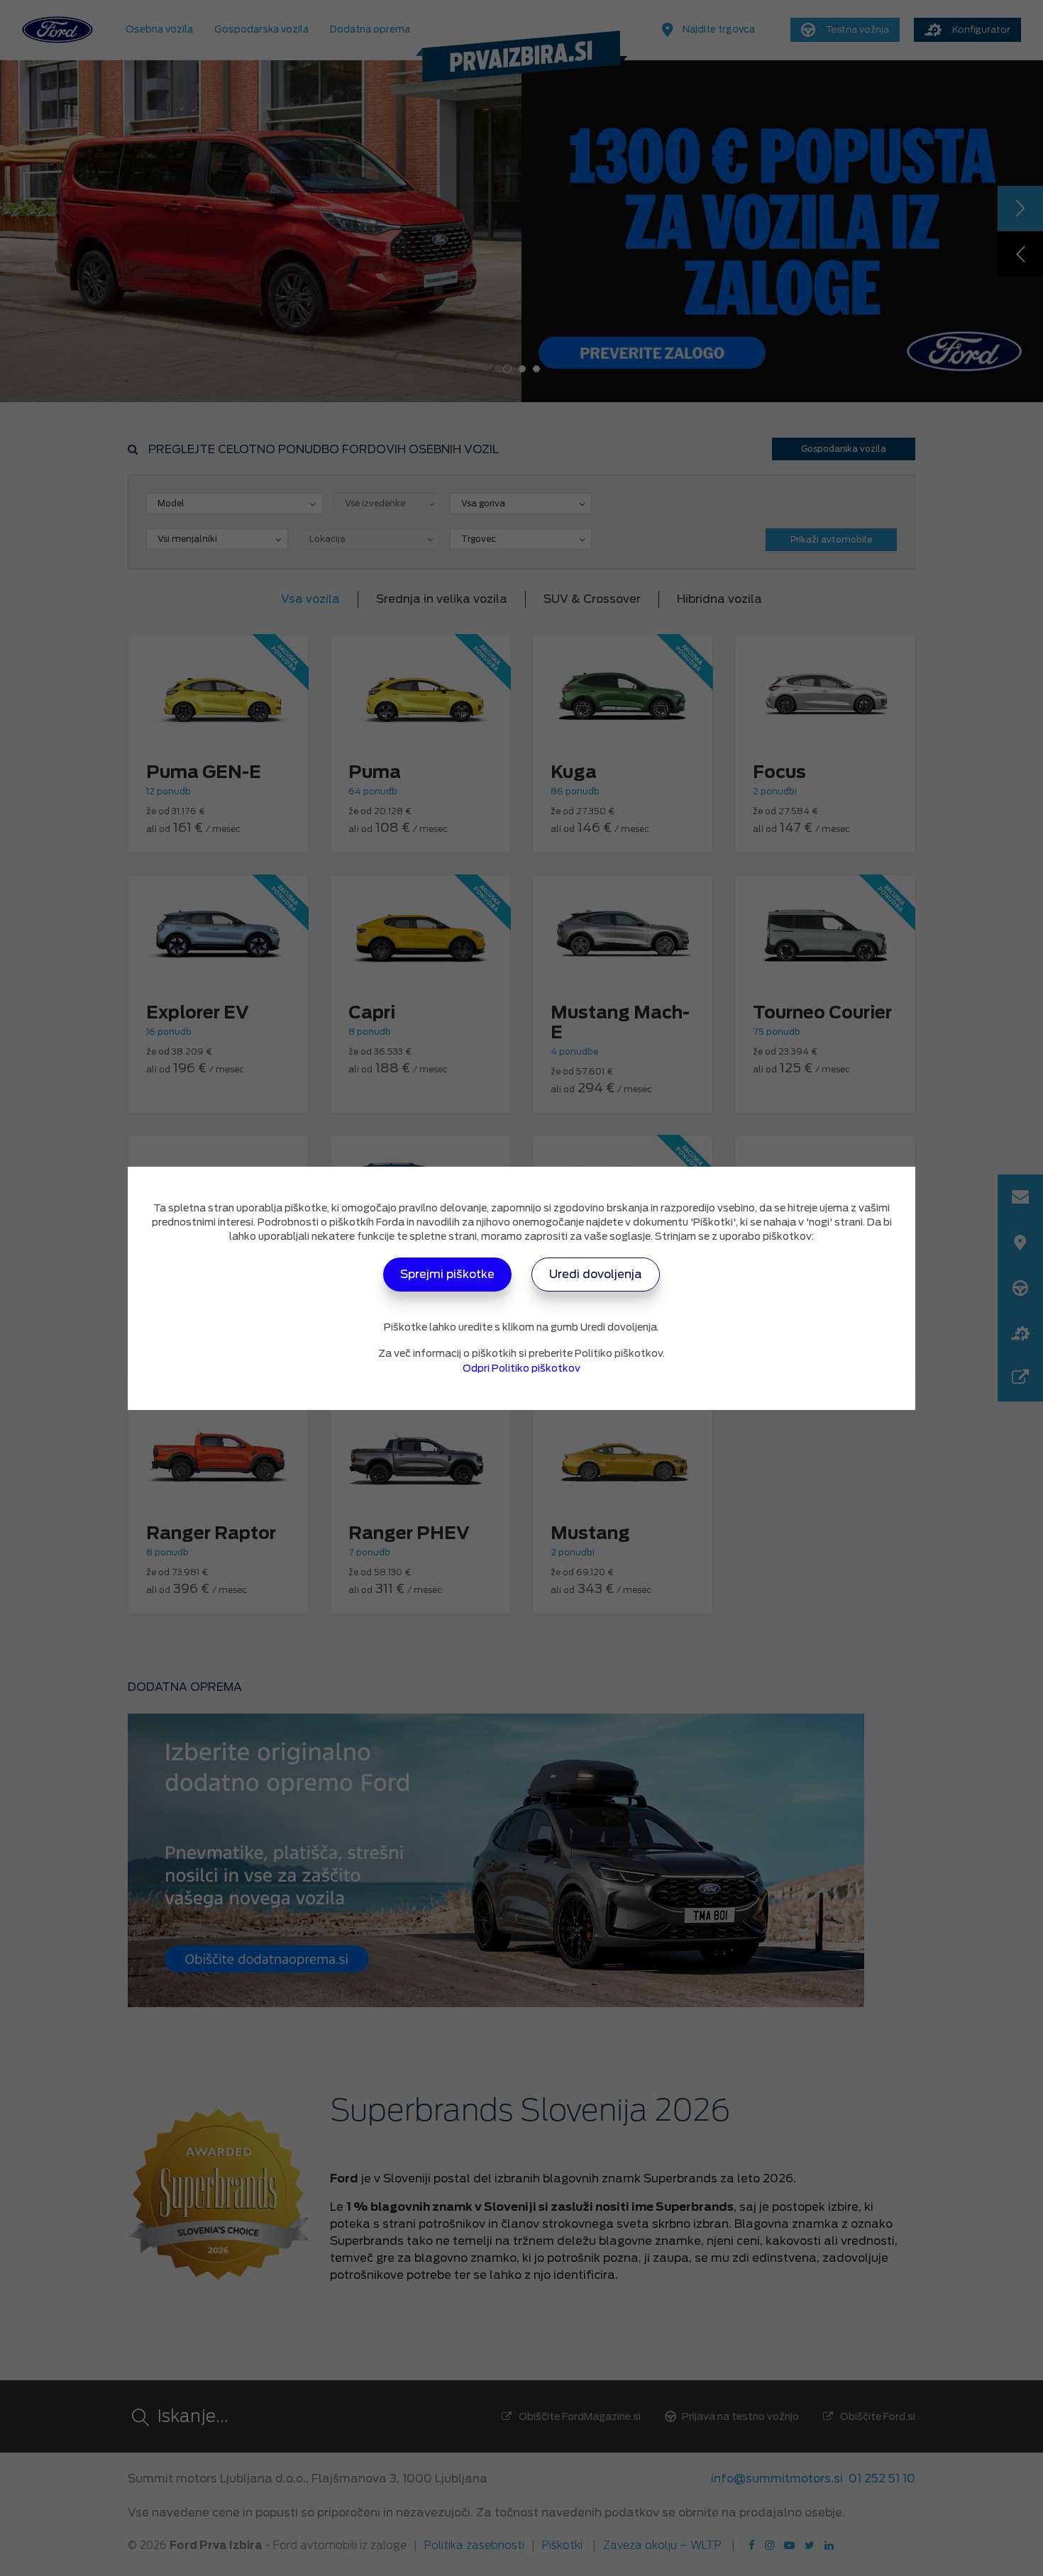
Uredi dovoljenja (596, 1274)
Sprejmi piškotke (447, 1274)
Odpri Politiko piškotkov (521, 1368)
